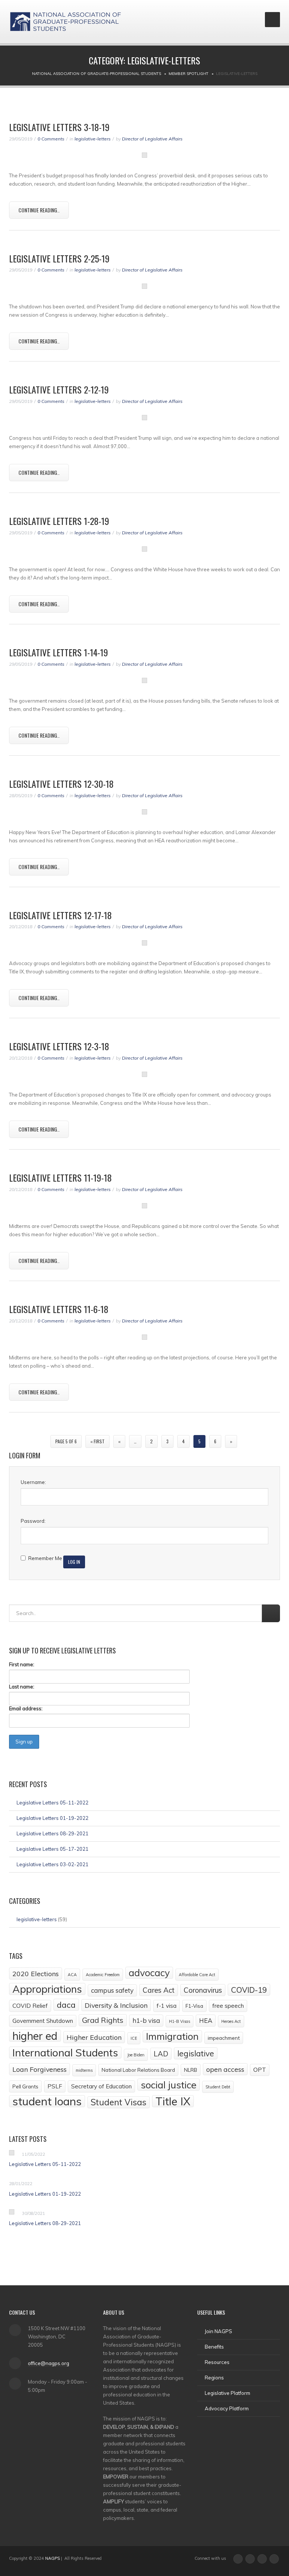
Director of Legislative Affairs (152, 139)
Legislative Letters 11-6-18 (59, 1309)
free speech (228, 2006)
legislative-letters (93, 139)
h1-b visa (146, 2020)
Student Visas (119, 2102)
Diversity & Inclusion (116, 2005)
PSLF (55, 2086)
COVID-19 (249, 1990)
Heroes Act (231, 2021)
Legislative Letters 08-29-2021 (52, 1833)
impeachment (224, 2038)
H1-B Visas (179, 2021)
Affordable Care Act (197, 1975)
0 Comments (51, 139)
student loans (47, 2101)
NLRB (191, 2070)
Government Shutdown (43, 2021)
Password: (33, 1521)
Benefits (214, 2347)
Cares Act (159, 1990)
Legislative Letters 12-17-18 (60, 915)
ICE (134, 2038)
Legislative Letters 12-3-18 (59, 1046)
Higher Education (94, 2037)
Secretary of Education (101, 2086)
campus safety (112, 1990)
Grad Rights (103, 2020)
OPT (260, 2070)
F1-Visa (194, 2006)
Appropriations (47, 1989)
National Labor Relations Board (138, 2070)
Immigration (172, 2036)
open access (225, 2069)
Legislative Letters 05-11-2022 (52, 1803)
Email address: (26, 1708)
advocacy (149, 1973)
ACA (72, 1975)
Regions (214, 2378)
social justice (169, 2085)
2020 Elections (36, 1974)
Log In (74, 1562)
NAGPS (52, 2558)
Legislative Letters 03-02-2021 (52, 1864)
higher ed (35, 2036)
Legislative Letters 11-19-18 (60, 1177)
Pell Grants (25, 2086)
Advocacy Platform (227, 2408)
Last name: (22, 1687)
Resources (217, 2362)
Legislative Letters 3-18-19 (59, 127)
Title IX (173, 2101)
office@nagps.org (49, 2363)
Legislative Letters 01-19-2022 (52, 1818)
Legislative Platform (227, 2393)
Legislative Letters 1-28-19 (59, 521)
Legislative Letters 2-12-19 (59, 389)
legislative (196, 2053)
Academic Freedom (103, 1975)
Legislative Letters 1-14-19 (59, 652)
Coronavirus (203, 1990)
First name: (22, 1664)
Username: (33, 1482)
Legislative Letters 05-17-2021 (52, 1849)
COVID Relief (30, 2006)
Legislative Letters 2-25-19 (59, 258)
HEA (206, 2020)
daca (66, 2005)
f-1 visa (167, 2006)
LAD (161, 2054)
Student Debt (218, 2087)
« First (97, 1441)
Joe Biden (136, 2055)
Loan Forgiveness (40, 2069)
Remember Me (45, 1558)
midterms (84, 2070)
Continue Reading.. (39, 210)
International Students (65, 2053)
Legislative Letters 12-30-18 (61, 784)
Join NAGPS (218, 2331)
